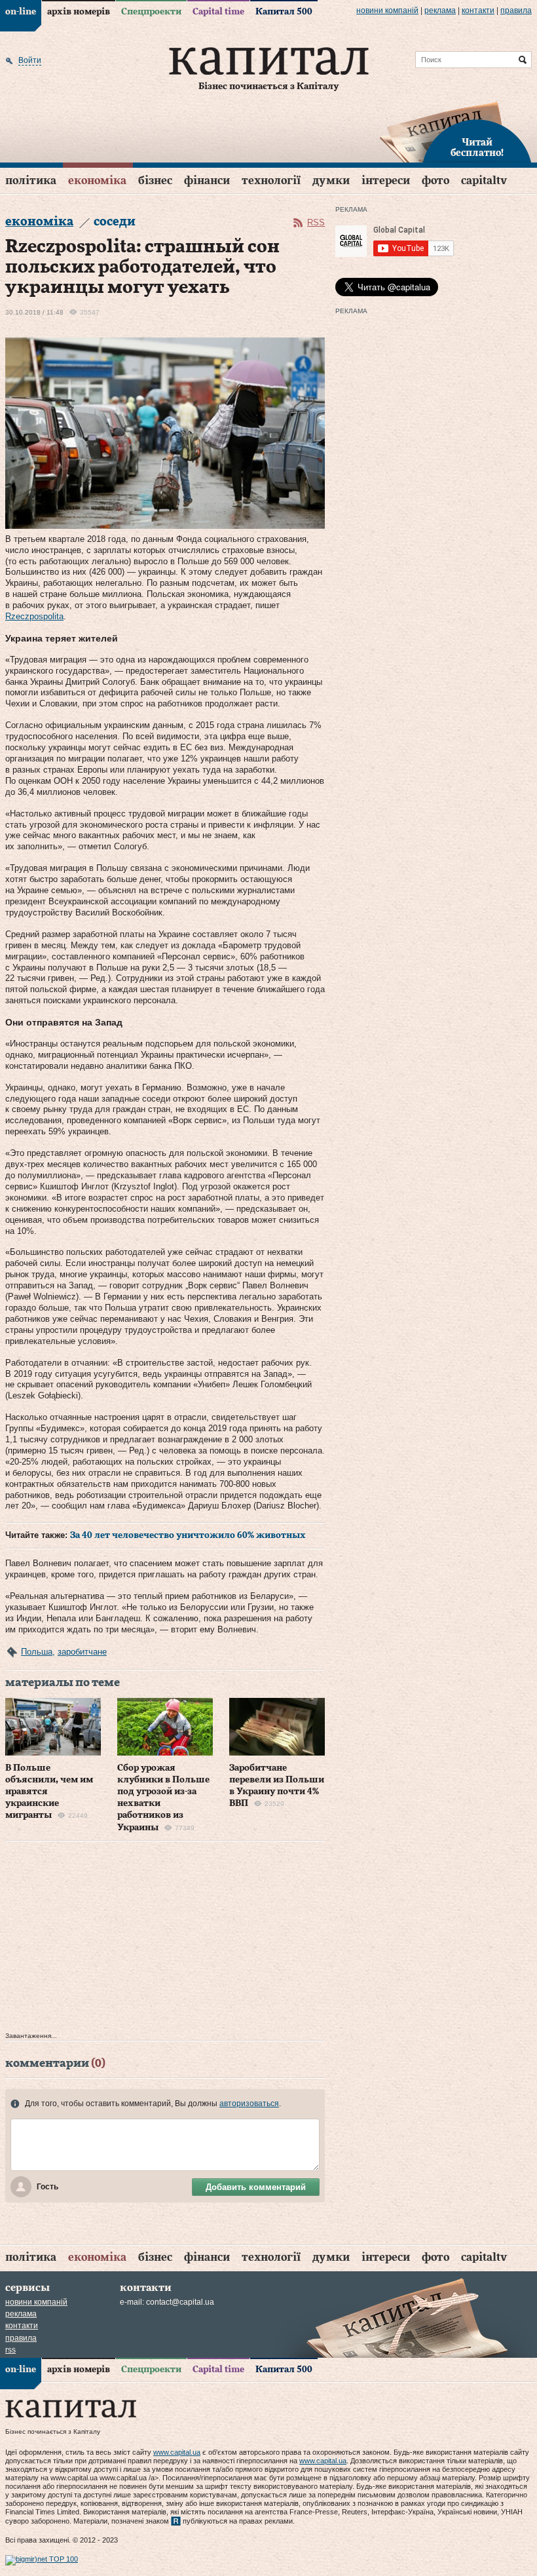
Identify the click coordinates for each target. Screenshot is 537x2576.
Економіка (97, 181)
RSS (316, 222)
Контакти (478, 10)
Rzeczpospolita (34, 616)
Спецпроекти (151, 12)
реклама (440, 10)
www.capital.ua (177, 2452)
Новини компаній (387, 10)
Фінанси (207, 181)
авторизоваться (249, 2104)
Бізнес (155, 181)
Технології (271, 181)
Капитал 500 (284, 12)
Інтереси (386, 181)
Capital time (218, 12)
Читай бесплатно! (477, 148)
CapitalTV (484, 181)
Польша (37, 1652)
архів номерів (79, 12)
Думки (331, 181)
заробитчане (82, 1652)
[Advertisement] (165, 1940)
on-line (21, 12)
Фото (435, 181)
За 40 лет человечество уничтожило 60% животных (188, 1535)
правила (516, 10)
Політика (31, 181)
